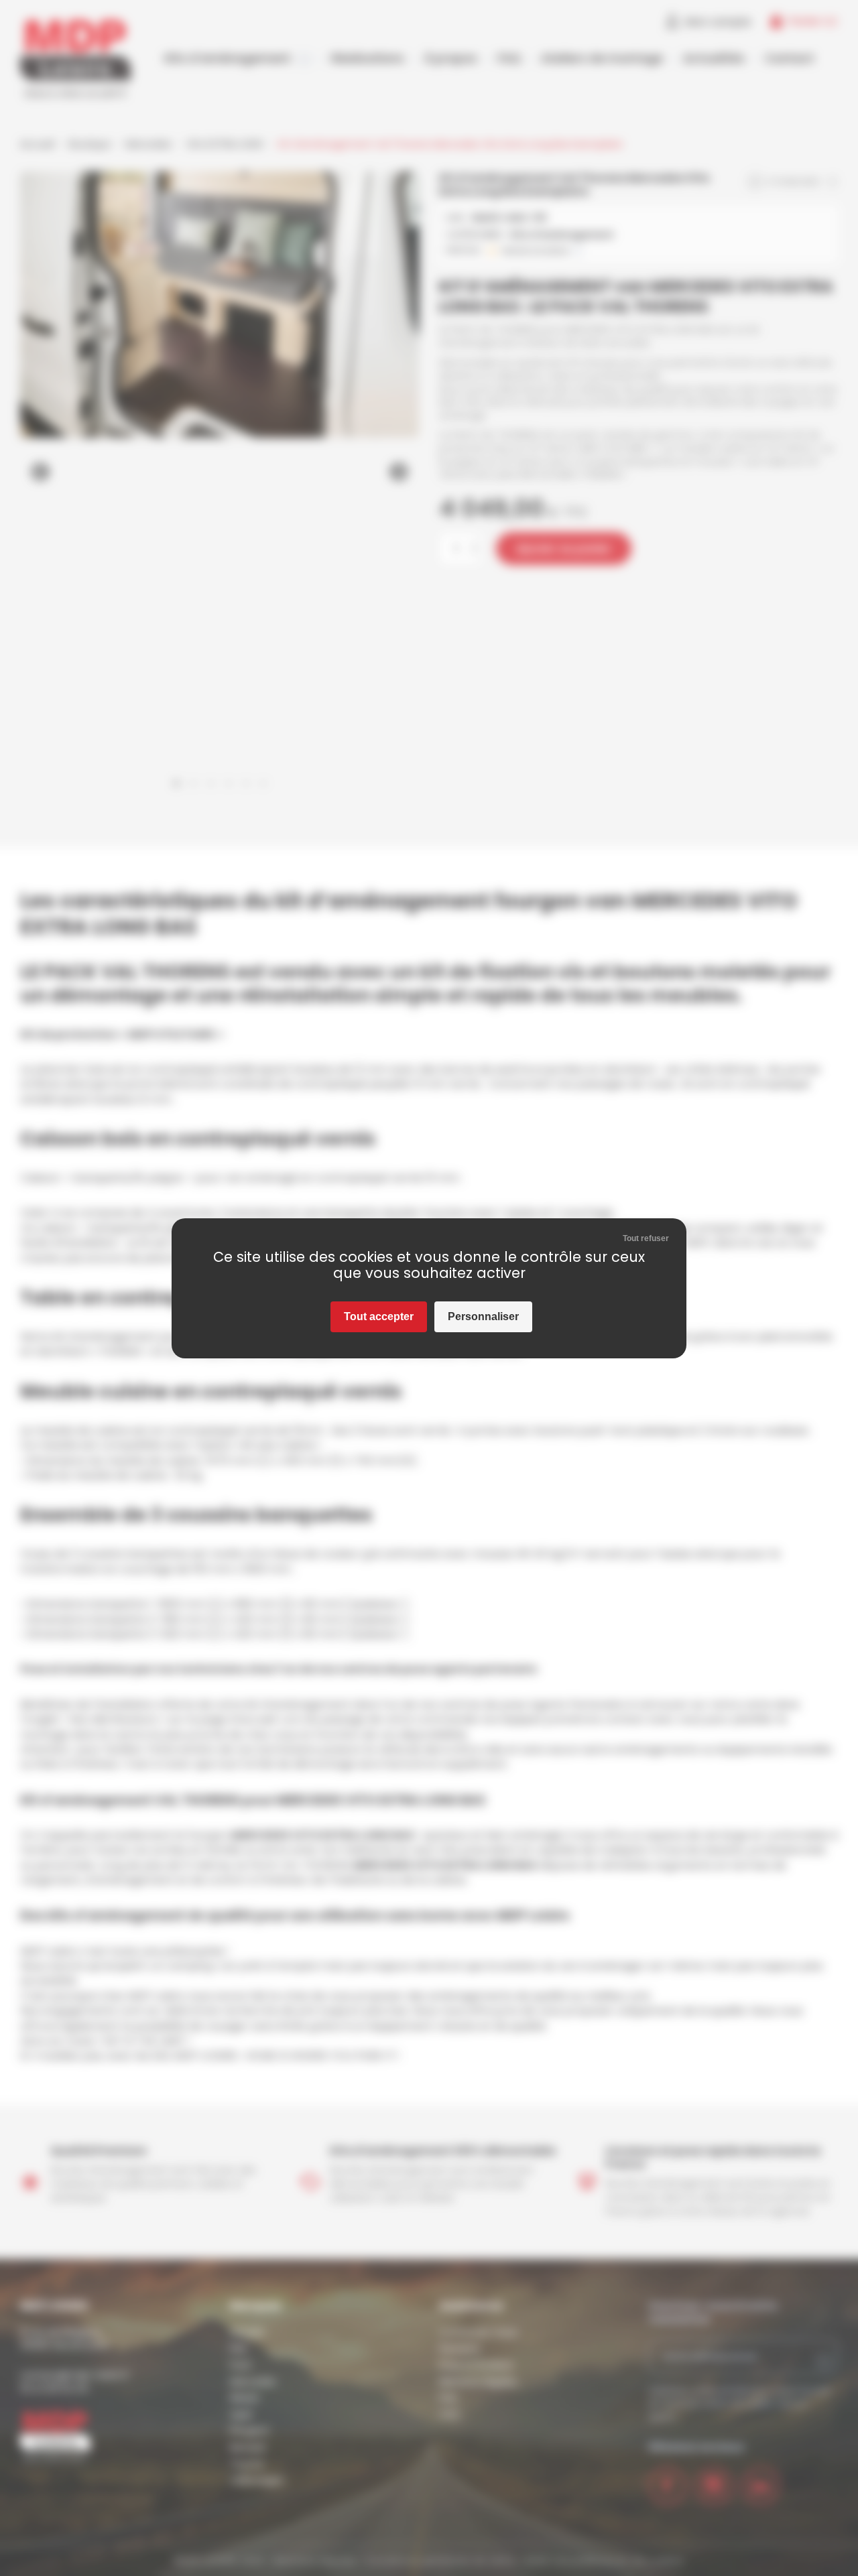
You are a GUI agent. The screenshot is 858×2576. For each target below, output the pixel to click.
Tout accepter (379, 1316)
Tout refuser (646, 1238)
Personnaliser (483, 1316)
